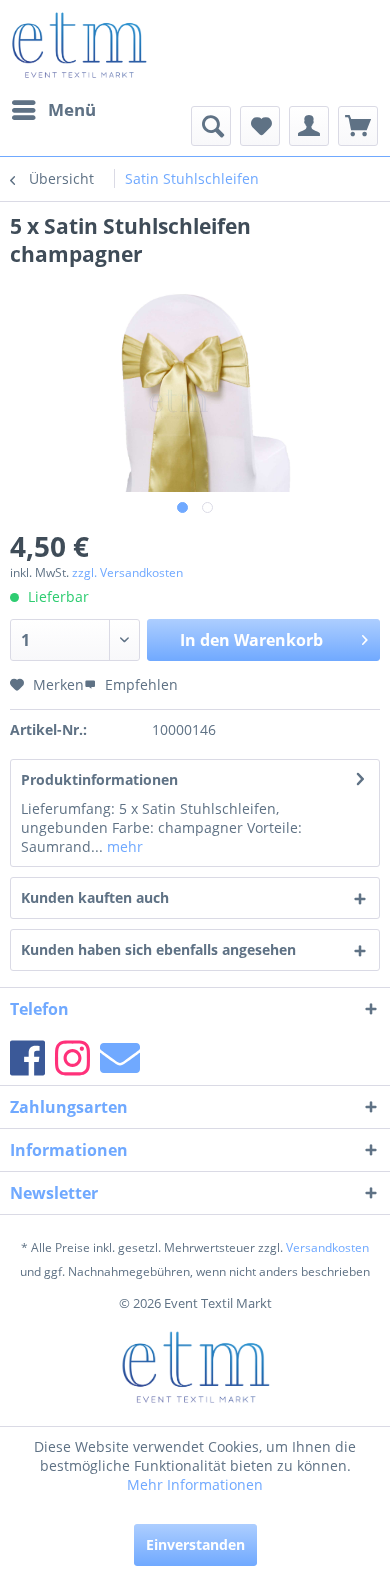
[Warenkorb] (358, 126)
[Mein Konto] (309, 126)
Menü (72, 109)
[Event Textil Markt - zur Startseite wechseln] (78, 45)
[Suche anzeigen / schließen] (211, 126)
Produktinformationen (99, 779)
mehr (123, 846)
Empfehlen (139, 684)
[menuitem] (53, 110)
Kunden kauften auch (95, 897)
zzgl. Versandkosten (127, 572)
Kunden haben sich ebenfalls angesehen (158, 949)
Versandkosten (327, 1247)
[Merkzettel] (260, 126)
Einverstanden (195, 1544)
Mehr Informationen (195, 1484)
